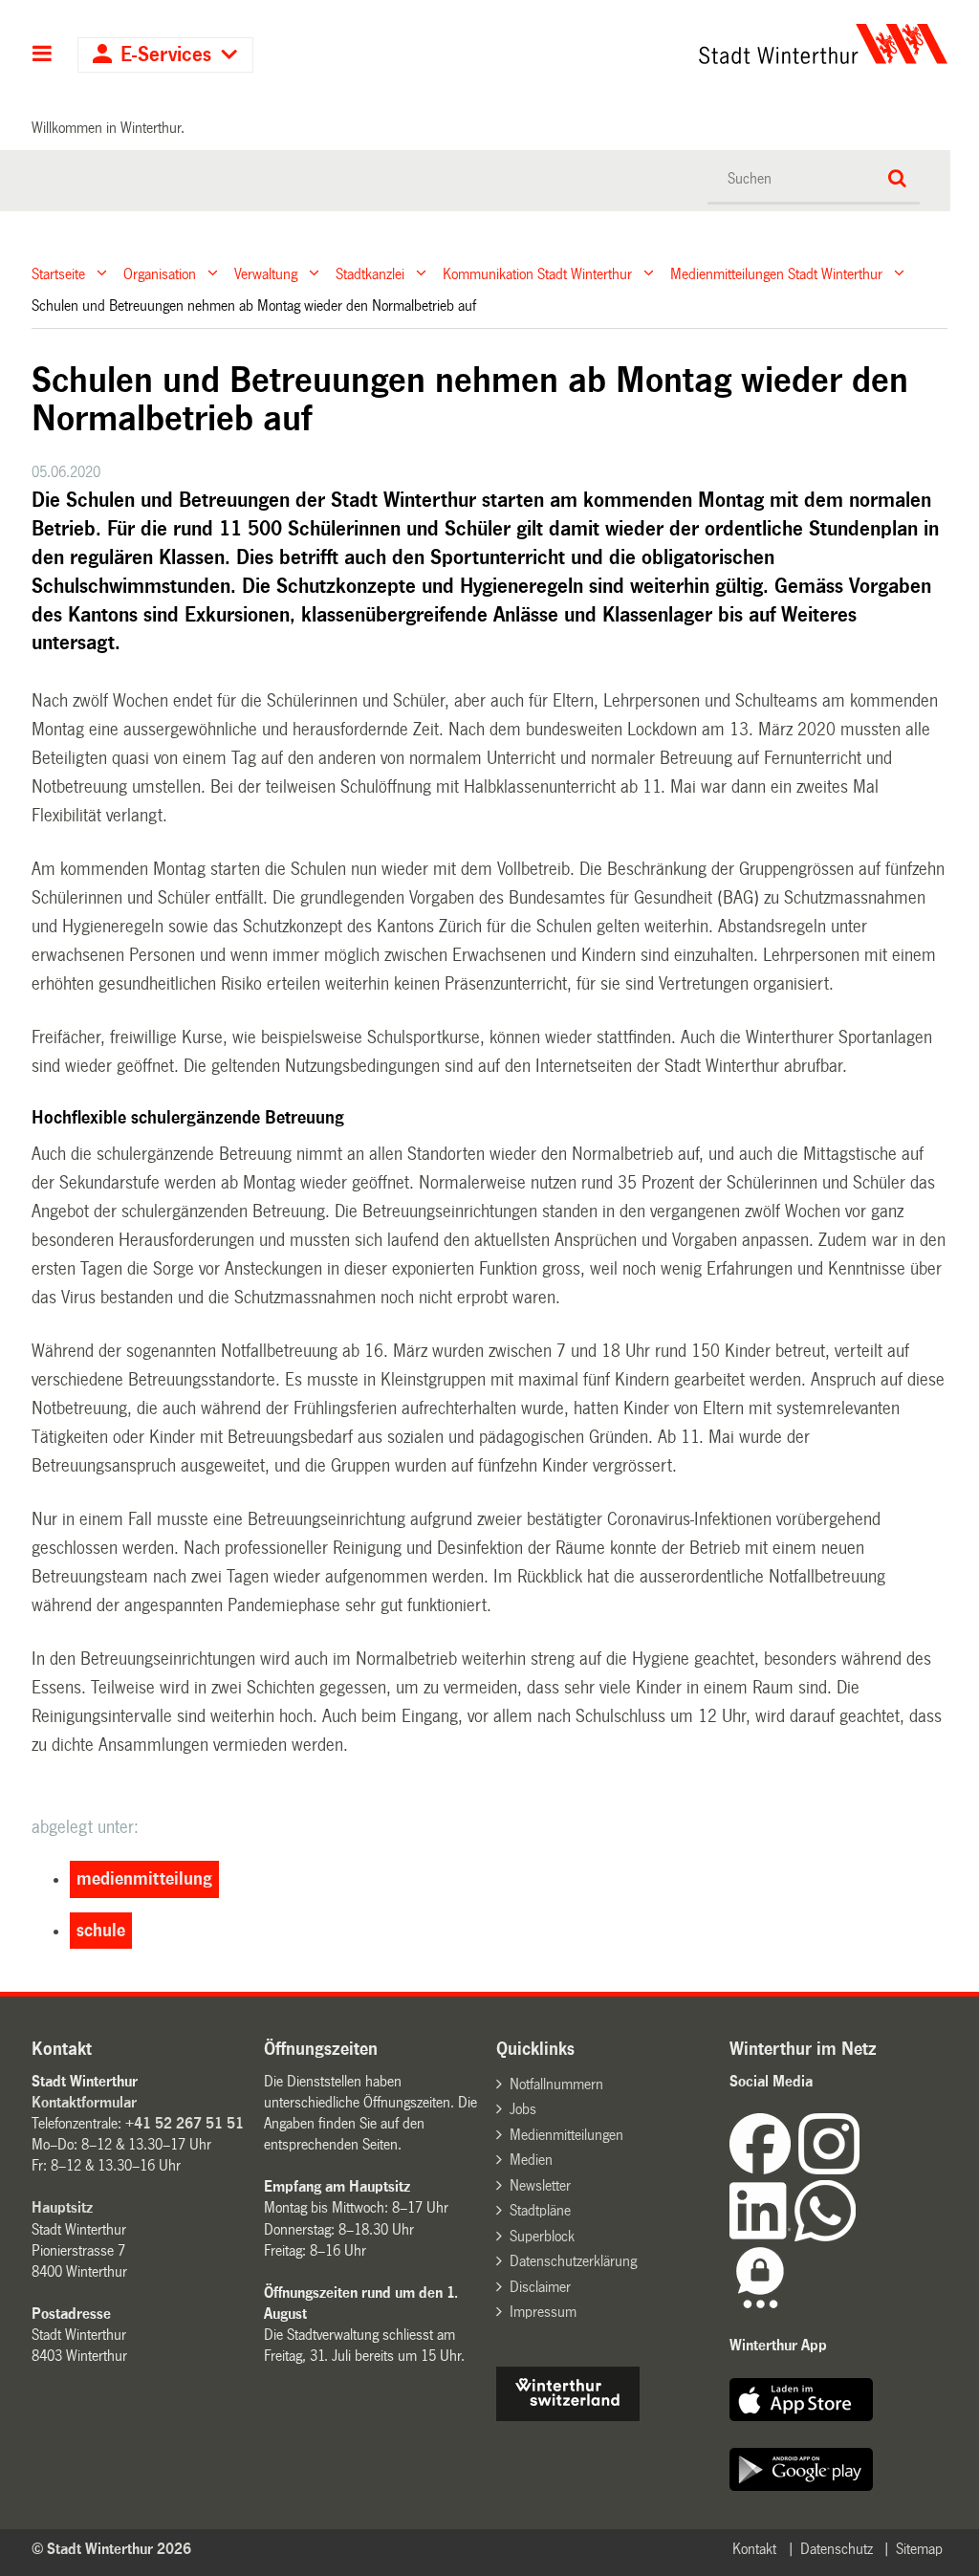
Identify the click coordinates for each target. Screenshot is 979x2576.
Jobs (523, 2109)
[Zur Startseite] (706, 44)
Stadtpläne (540, 2210)
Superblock (542, 2236)
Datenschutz (837, 2549)
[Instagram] (829, 2169)
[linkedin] (762, 2236)
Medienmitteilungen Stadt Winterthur (776, 273)
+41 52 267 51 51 (185, 2123)
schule (101, 1931)
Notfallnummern (556, 2084)
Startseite (58, 273)
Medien (531, 2160)
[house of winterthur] (568, 2416)
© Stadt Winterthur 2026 (111, 2549)
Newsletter (540, 2185)
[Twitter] (861, 2169)
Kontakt (754, 2549)
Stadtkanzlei (370, 273)
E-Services (166, 55)
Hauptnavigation (43, 55)
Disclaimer (540, 2287)
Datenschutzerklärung (573, 2261)
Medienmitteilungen (566, 2135)
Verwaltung (266, 273)
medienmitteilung (144, 1879)
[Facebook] (764, 2169)
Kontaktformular (84, 2102)
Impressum (543, 2312)
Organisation (160, 273)
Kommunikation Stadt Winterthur (537, 273)
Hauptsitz (62, 2207)
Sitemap (919, 2549)
